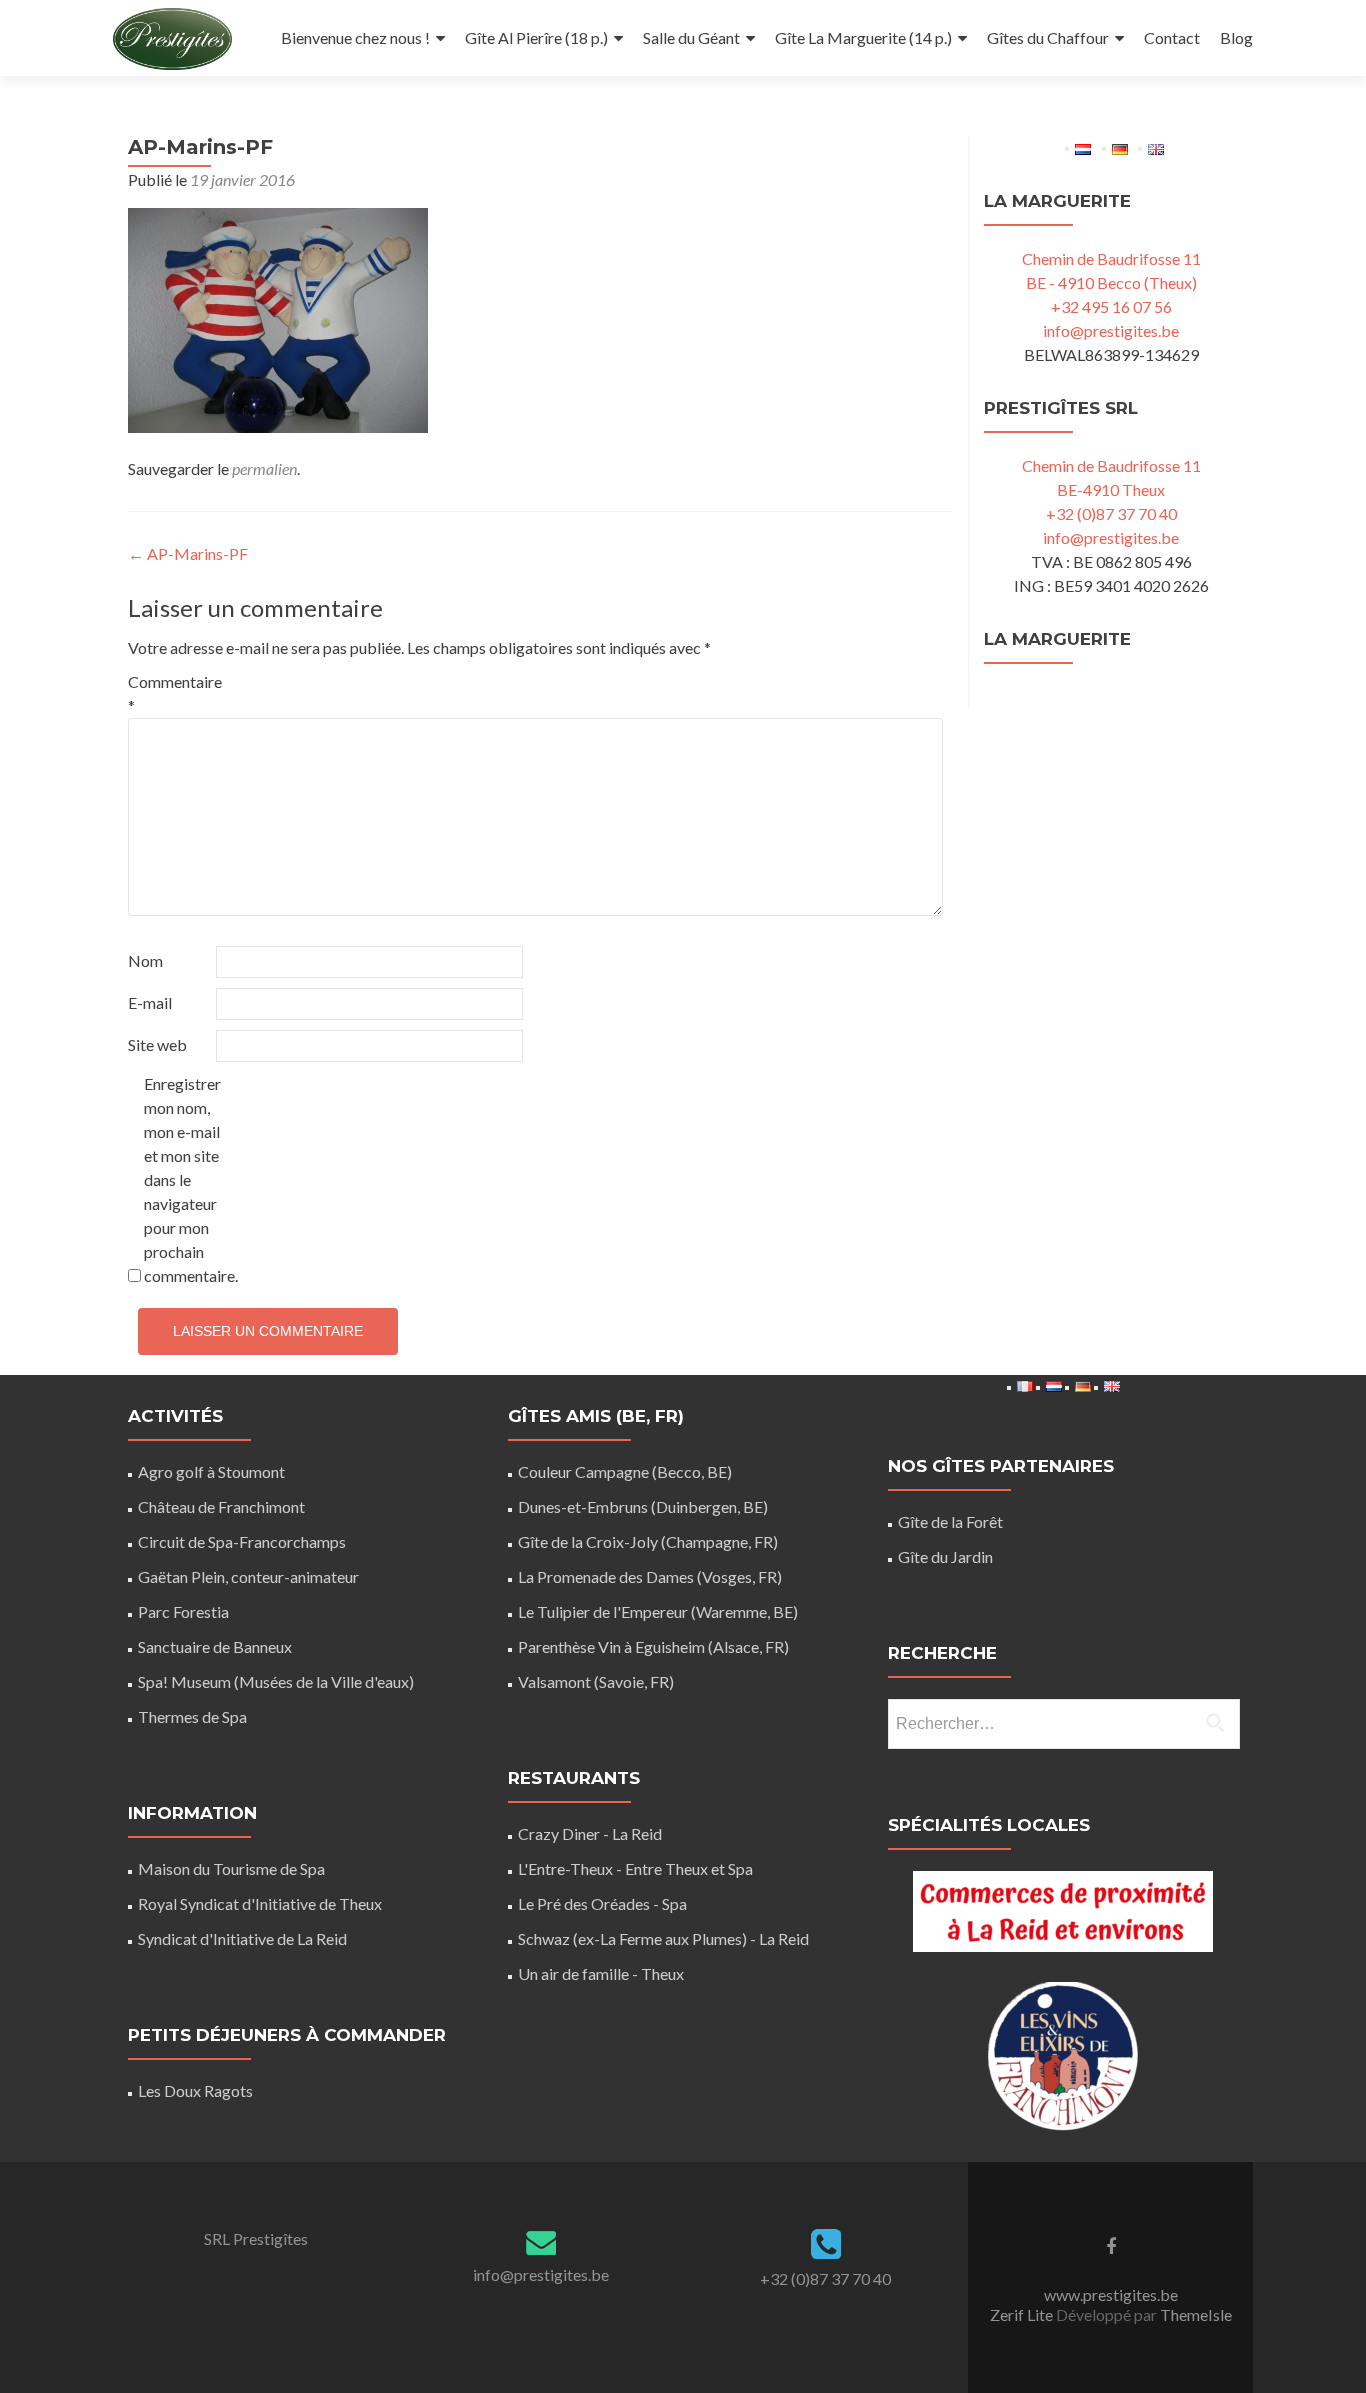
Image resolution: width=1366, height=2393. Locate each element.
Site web (157, 1044)
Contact (1172, 37)
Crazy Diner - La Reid (590, 1833)
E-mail (150, 1002)
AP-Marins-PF (188, 553)
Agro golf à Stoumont (211, 1471)
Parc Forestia (183, 1611)
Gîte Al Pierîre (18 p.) (536, 37)
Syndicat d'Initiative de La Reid (242, 1938)
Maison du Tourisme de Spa (231, 1868)
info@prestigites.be (1111, 330)
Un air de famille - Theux (601, 1973)
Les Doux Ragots (195, 2090)
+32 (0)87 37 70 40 (1111, 513)
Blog (1236, 37)
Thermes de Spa (192, 1716)
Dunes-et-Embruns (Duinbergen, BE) (643, 1506)
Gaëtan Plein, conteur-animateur (248, 1576)
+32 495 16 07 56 (1111, 306)
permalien (264, 468)
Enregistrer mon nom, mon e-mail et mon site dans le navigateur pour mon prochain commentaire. (186, 1179)
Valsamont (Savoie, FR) (596, 1681)
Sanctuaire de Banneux (215, 1646)
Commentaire (170, 693)
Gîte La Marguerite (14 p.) (863, 37)
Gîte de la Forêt (950, 1521)
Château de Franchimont (221, 1506)
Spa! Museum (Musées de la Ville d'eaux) (276, 1681)
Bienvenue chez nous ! (355, 37)
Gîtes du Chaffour (1048, 37)
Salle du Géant (691, 37)
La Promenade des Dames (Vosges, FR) (650, 1576)
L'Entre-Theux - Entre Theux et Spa (635, 1868)
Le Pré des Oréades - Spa (602, 1903)
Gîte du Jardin (945, 1556)
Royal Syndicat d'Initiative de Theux (260, 1903)
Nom (145, 960)
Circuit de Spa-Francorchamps (242, 1541)
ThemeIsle (1196, 2314)
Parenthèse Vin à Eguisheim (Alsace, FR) (653, 1646)
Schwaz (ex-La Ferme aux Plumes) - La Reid (663, 1938)
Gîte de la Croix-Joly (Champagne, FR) (648, 1541)
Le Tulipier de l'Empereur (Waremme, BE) (658, 1611)
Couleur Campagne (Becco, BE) (625, 1471)
